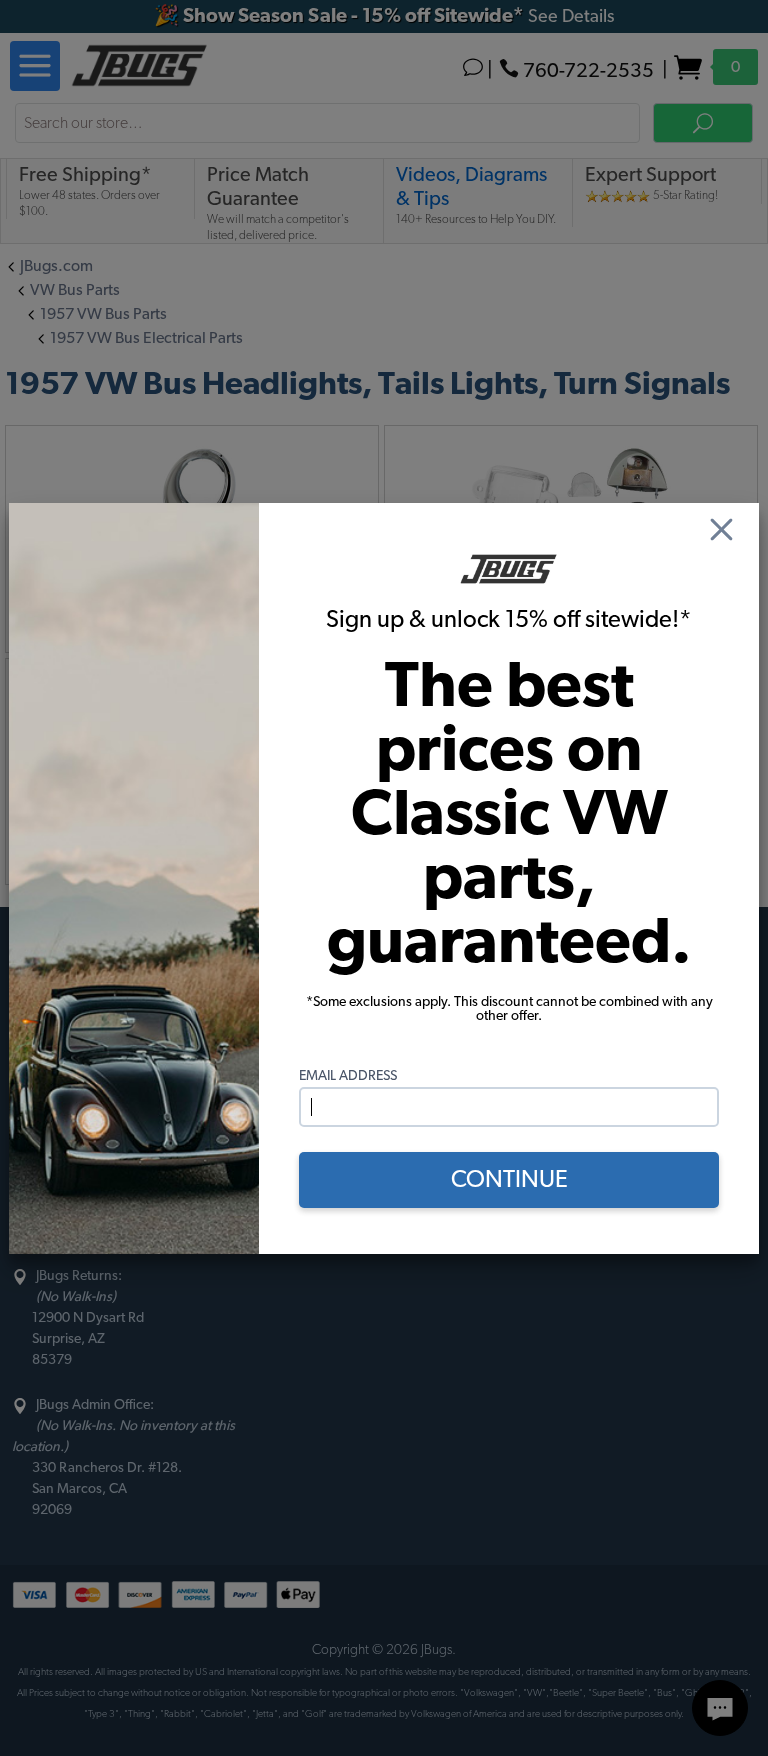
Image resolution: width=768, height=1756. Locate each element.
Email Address (348, 1076)
